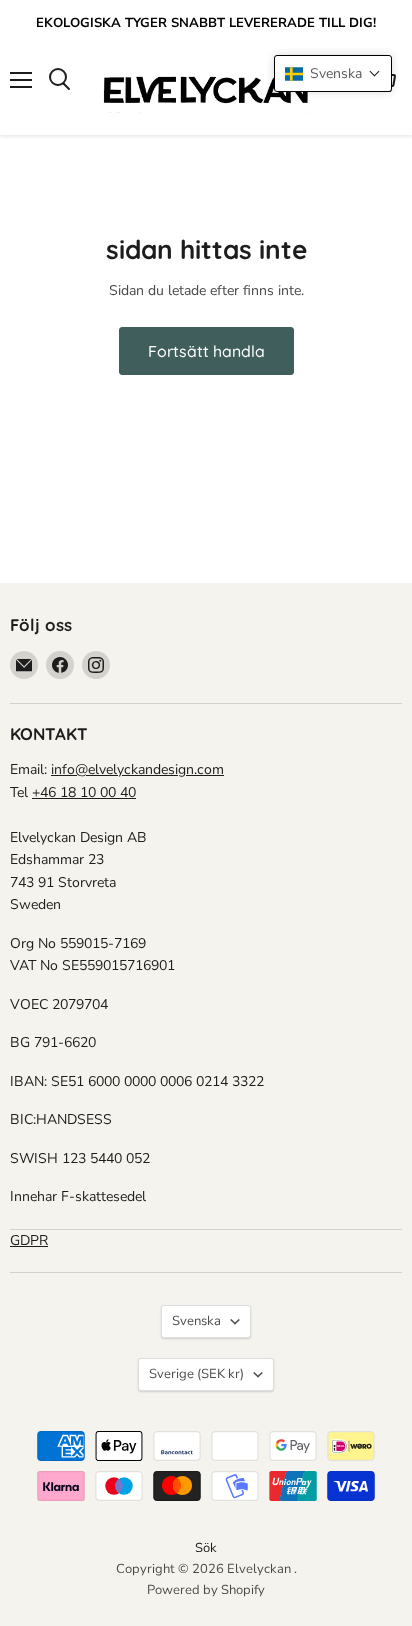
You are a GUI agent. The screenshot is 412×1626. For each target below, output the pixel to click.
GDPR (29, 1240)
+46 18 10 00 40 (84, 792)
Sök (206, 1548)
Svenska (196, 1321)
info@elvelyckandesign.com (137, 769)
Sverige (196, 1374)
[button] (333, 73)
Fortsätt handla (206, 351)
